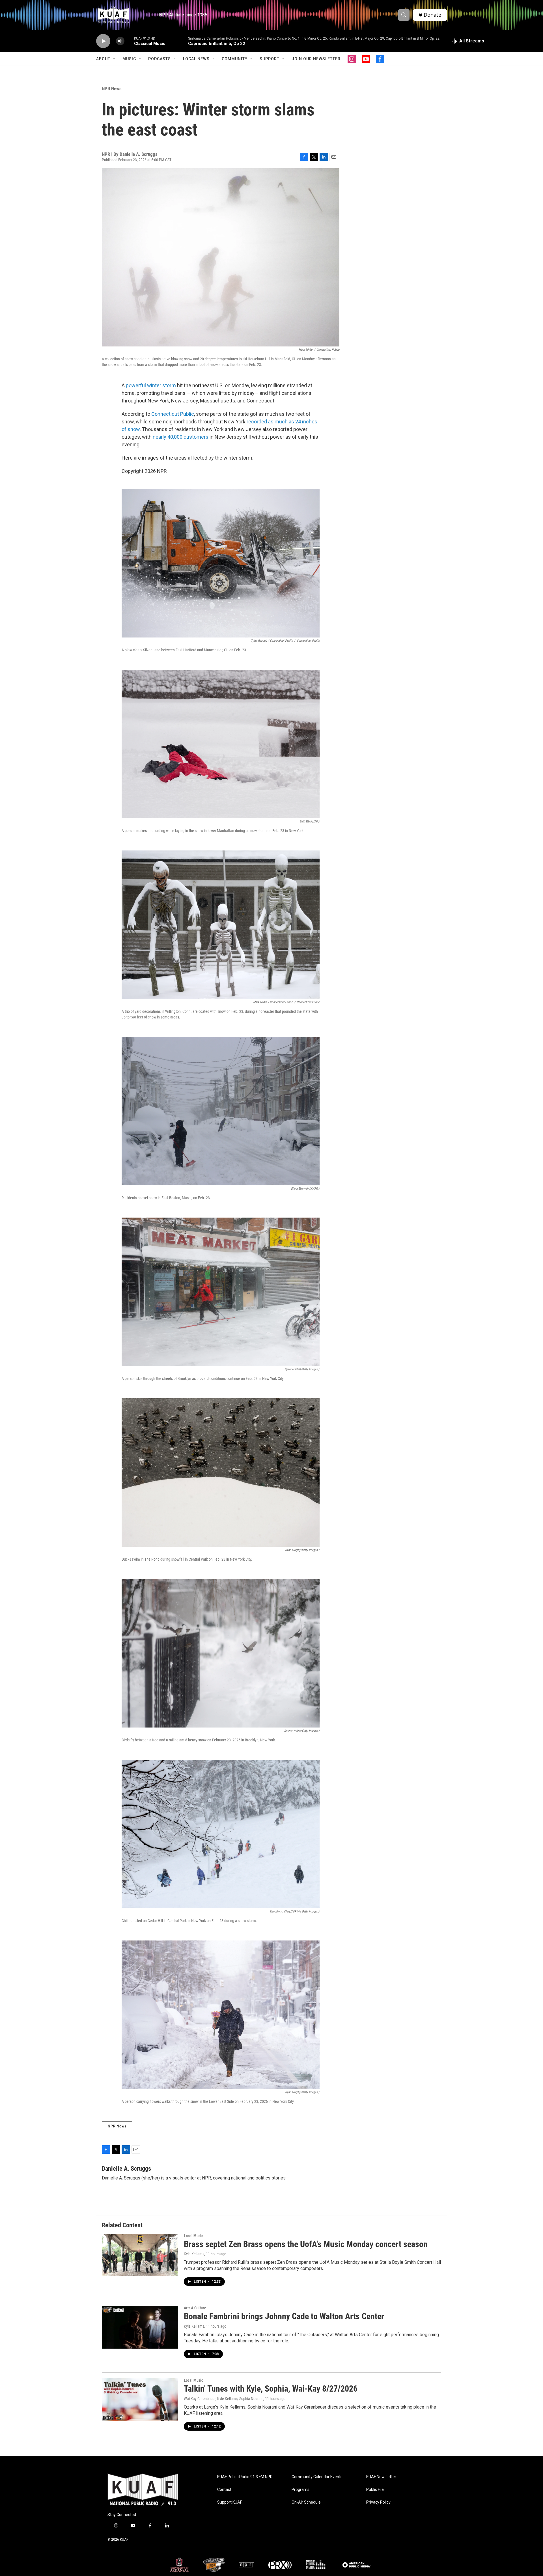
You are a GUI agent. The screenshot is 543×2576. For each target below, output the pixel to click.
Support (270, 59)
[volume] (120, 41)
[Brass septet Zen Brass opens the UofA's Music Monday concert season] (140, 2255)
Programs (300, 2490)
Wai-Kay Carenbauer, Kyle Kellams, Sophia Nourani (224, 2399)
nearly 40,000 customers (181, 437)
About (103, 59)
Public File (375, 2490)
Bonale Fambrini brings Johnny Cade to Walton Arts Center (284, 2316)
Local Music (193, 2236)
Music (129, 59)
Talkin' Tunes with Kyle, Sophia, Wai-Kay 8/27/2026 (271, 2389)
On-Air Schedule (306, 2502)
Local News (196, 59)
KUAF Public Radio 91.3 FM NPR (245, 2477)
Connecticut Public (173, 414)
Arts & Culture (195, 2308)
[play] (103, 41)
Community (235, 59)
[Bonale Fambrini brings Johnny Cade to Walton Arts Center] (140, 2327)
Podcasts (160, 59)
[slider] (129, 41)
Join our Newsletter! (317, 59)
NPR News (112, 89)
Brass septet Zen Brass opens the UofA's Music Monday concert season (306, 2244)
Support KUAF (230, 2502)
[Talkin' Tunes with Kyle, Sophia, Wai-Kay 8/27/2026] (140, 2400)
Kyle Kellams (194, 2254)
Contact (224, 2490)
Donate (432, 15)
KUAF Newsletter (381, 2477)
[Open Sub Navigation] (115, 59)
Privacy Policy (378, 2502)
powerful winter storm (151, 385)
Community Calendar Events (317, 2477)
